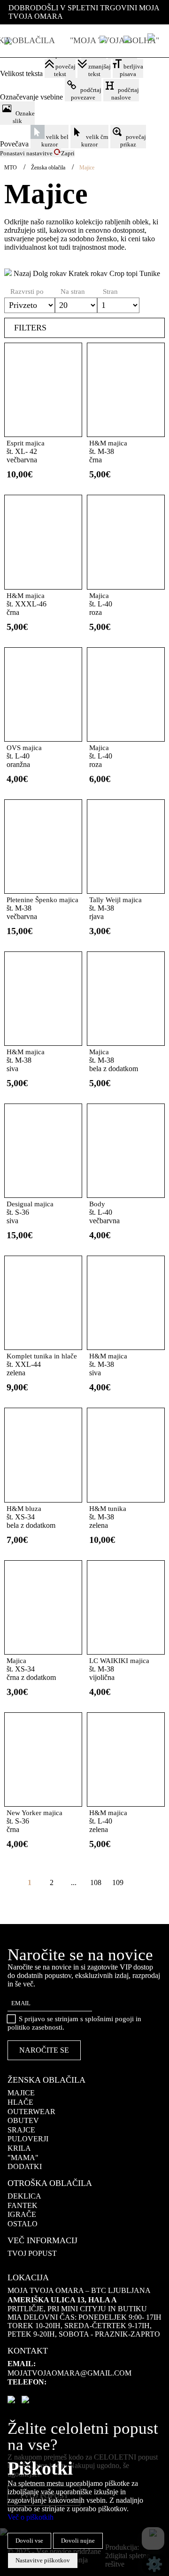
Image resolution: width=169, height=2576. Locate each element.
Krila (19, 2148)
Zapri (68, 153)
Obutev (23, 2120)
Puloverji (28, 2139)
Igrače (22, 2214)
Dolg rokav (50, 273)
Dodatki (25, 2166)
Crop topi (123, 273)
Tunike (150, 273)
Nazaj (21, 273)
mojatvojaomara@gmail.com (69, 2373)
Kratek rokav (88, 273)
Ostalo (23, 2224)
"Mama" (23, 2158)
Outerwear (31, 2112)
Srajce (21, 2130)
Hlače (20, 2102)
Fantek (23, 2205)
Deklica (24, 2196)
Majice (21, 2093)
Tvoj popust (32, 2253)
